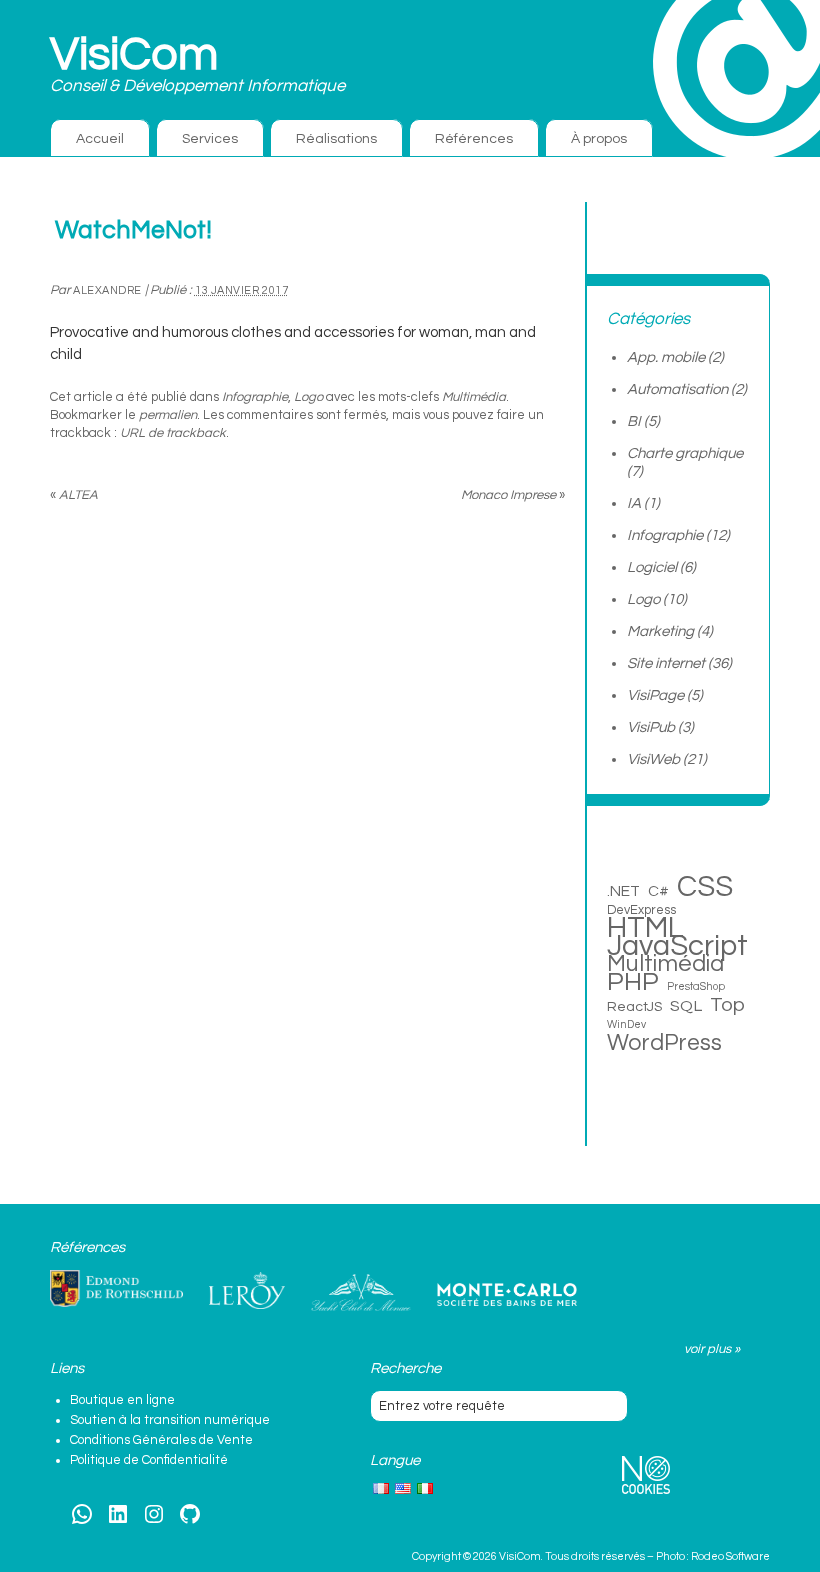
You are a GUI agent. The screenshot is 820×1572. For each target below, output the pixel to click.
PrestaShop (696, 986)
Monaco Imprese (513, 495)
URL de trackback (173, 433)
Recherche (405, 1368)
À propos (599, 139)
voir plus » (712, 1349)
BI (634, 421)
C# (658, 891)
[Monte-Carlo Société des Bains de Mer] (507, 1295)
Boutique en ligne (122, 1400)
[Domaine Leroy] (247, 1291)
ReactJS (634, 1006)
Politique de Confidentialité (149, 1460)
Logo (308, 397)
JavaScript (677, 946)
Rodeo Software (730, 1556)
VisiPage (655, 695)
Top (727, 1005)
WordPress (664, 1043)
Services (210, 139)
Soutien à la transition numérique (170, 1420)
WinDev (626, 1024)
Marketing (660, 631)
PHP (633, 982)
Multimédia (474, 397)
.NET (623, 891)
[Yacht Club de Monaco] (361, 1293)
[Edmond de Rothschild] (116, 1289)
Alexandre (107, 290)
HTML (645, 928)
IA (634, 503)
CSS (705, 887)
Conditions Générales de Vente (161, 1440)
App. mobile (666, 357)
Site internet (666, 663)
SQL (686, 1006)
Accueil (100, 139)
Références (474, 139)
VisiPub (651, 727)
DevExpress (641, 910)
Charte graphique (685, 453)
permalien (168, 415)
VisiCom (134, 55)
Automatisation (677, 389)
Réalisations (336, 139)
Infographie (255, 397)
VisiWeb (653, 759)
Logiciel (652, 567)
